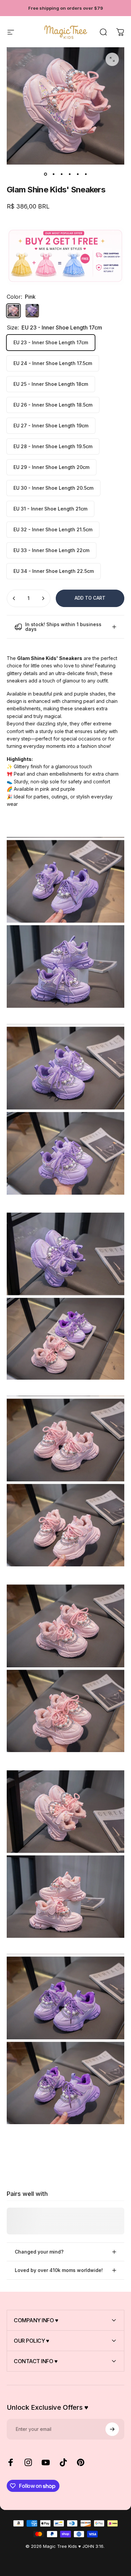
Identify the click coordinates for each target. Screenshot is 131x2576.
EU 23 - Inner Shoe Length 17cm (51, 342)
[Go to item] (45, 174)
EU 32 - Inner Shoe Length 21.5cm (53, 529)
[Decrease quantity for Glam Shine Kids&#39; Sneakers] (14, 598)
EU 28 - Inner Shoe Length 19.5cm (53, 446)
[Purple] (32, 311)
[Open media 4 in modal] (112, 59)
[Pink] (13, 311)
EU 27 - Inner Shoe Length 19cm (51, 426)
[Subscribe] (112, 2429)
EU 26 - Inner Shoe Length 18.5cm (53, 405)
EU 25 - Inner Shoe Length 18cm (51, 384)
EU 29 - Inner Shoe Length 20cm (51, 467)
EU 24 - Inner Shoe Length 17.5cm (53, 363)
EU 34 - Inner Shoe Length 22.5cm (54, 571)
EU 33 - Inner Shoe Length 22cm (51, 550)
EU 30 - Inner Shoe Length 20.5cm (53, 488)
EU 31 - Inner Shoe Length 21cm (50, 509)
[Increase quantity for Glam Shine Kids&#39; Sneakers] (43, 598)
